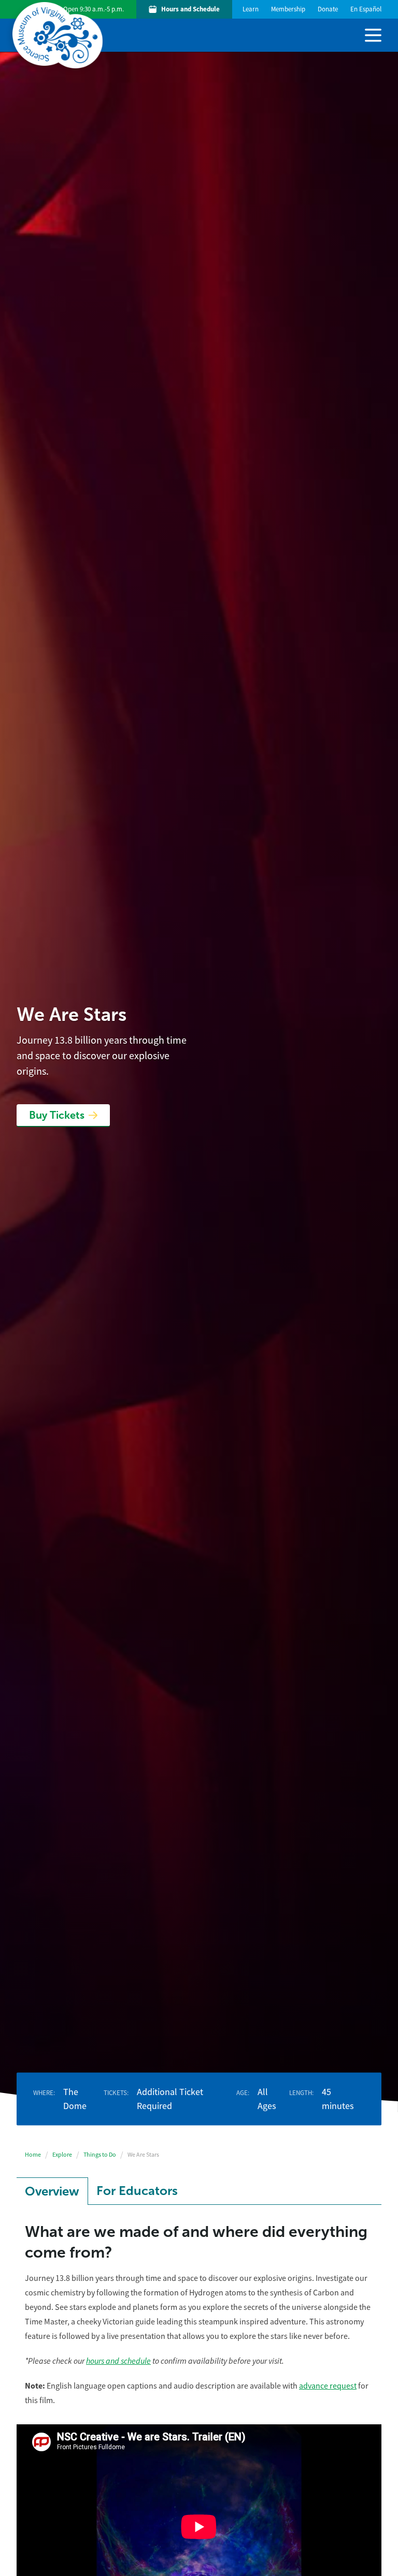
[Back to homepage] (60, 35)
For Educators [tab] (137, 2191)
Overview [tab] (52, 2191)
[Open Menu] (373, 34)
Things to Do (100, 2155)
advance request (328, 2386)
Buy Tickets (57, 1115)
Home (33, 2155)
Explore (62, 2155)
